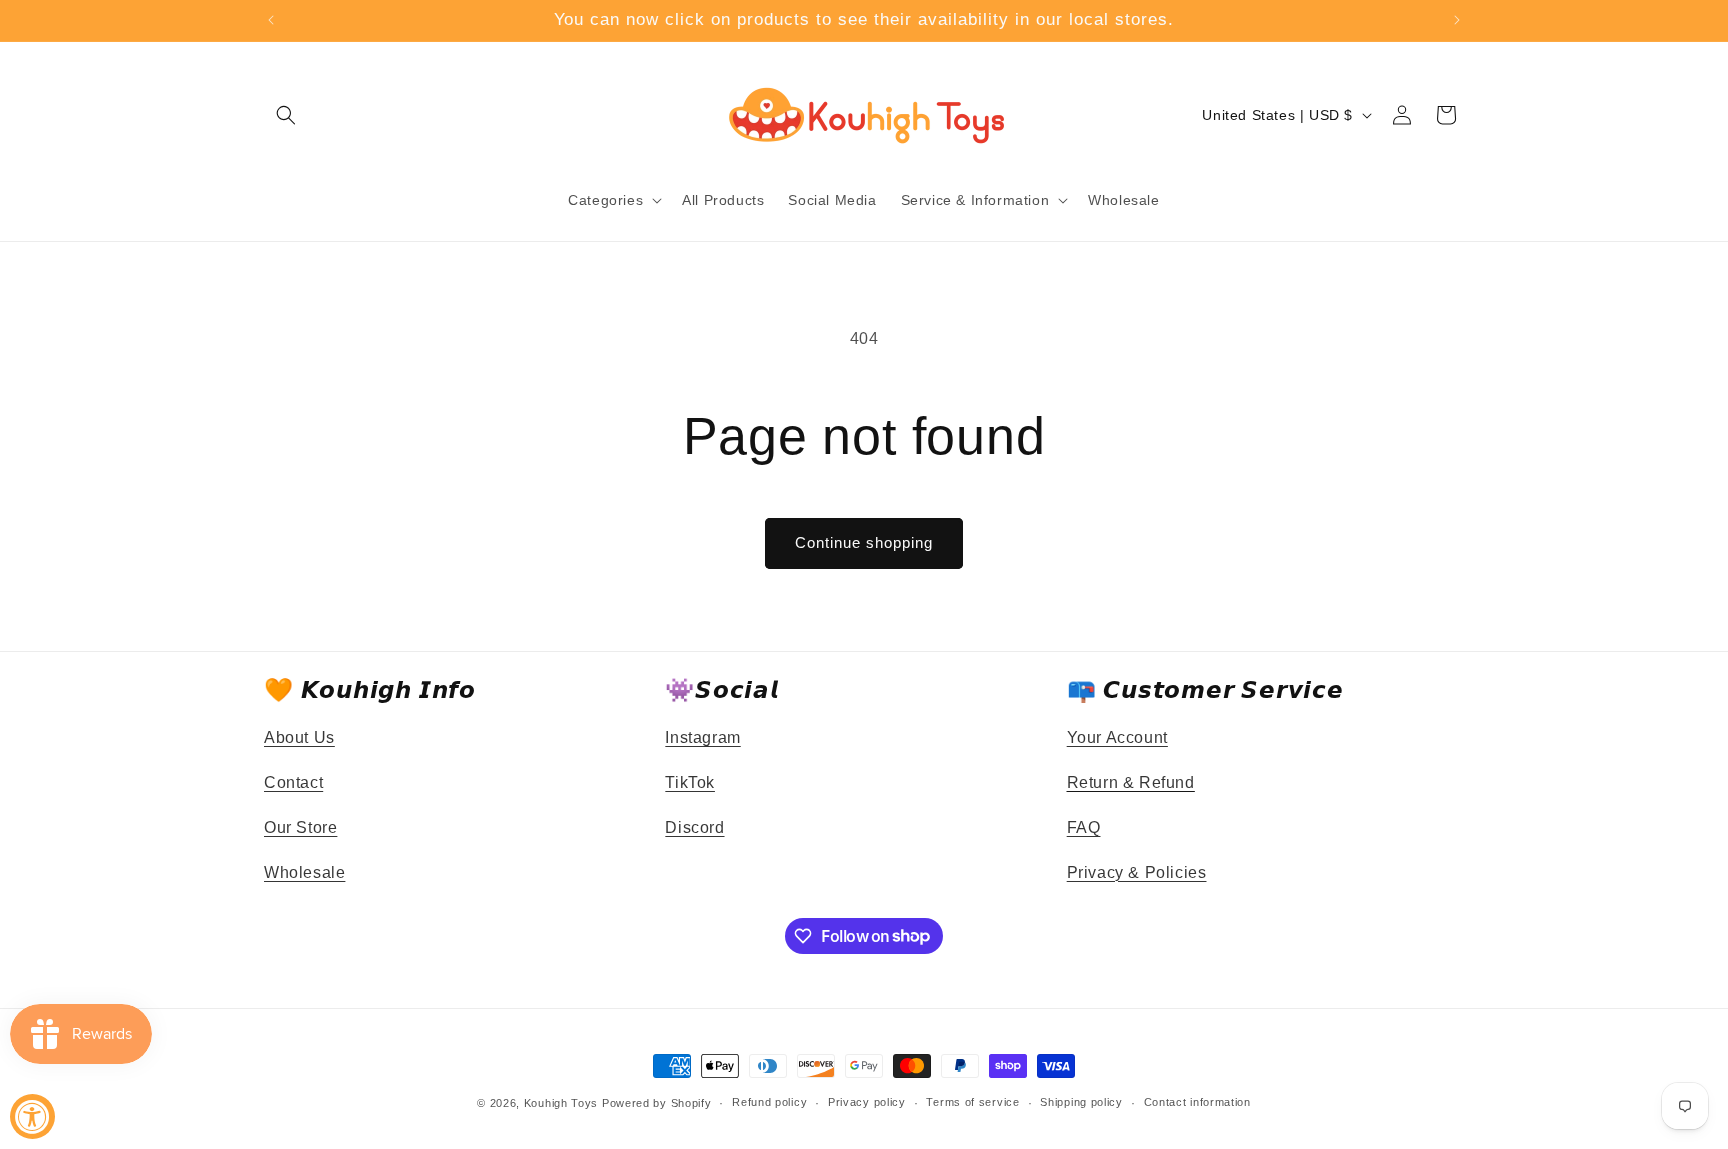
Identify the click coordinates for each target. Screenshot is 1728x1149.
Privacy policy (867, 1102)
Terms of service (972, 1102)
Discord (694, 827)
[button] (286, 115)
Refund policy (769, 1102)
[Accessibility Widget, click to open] (32, 1116)
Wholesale (304, 872)
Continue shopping (864, 542)
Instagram (702, 737)
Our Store (300, 827)
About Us (299, 737)
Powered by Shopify (657, 1103)
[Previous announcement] (271, 20)
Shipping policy (1081, 1102)
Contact (293, 782)
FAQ (1084, 827)
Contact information (1197, 1102)
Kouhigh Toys (561, 1103)
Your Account (1117, 737)
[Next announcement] (1457, 20)
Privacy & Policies (1137, 872)
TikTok (690, 782)
